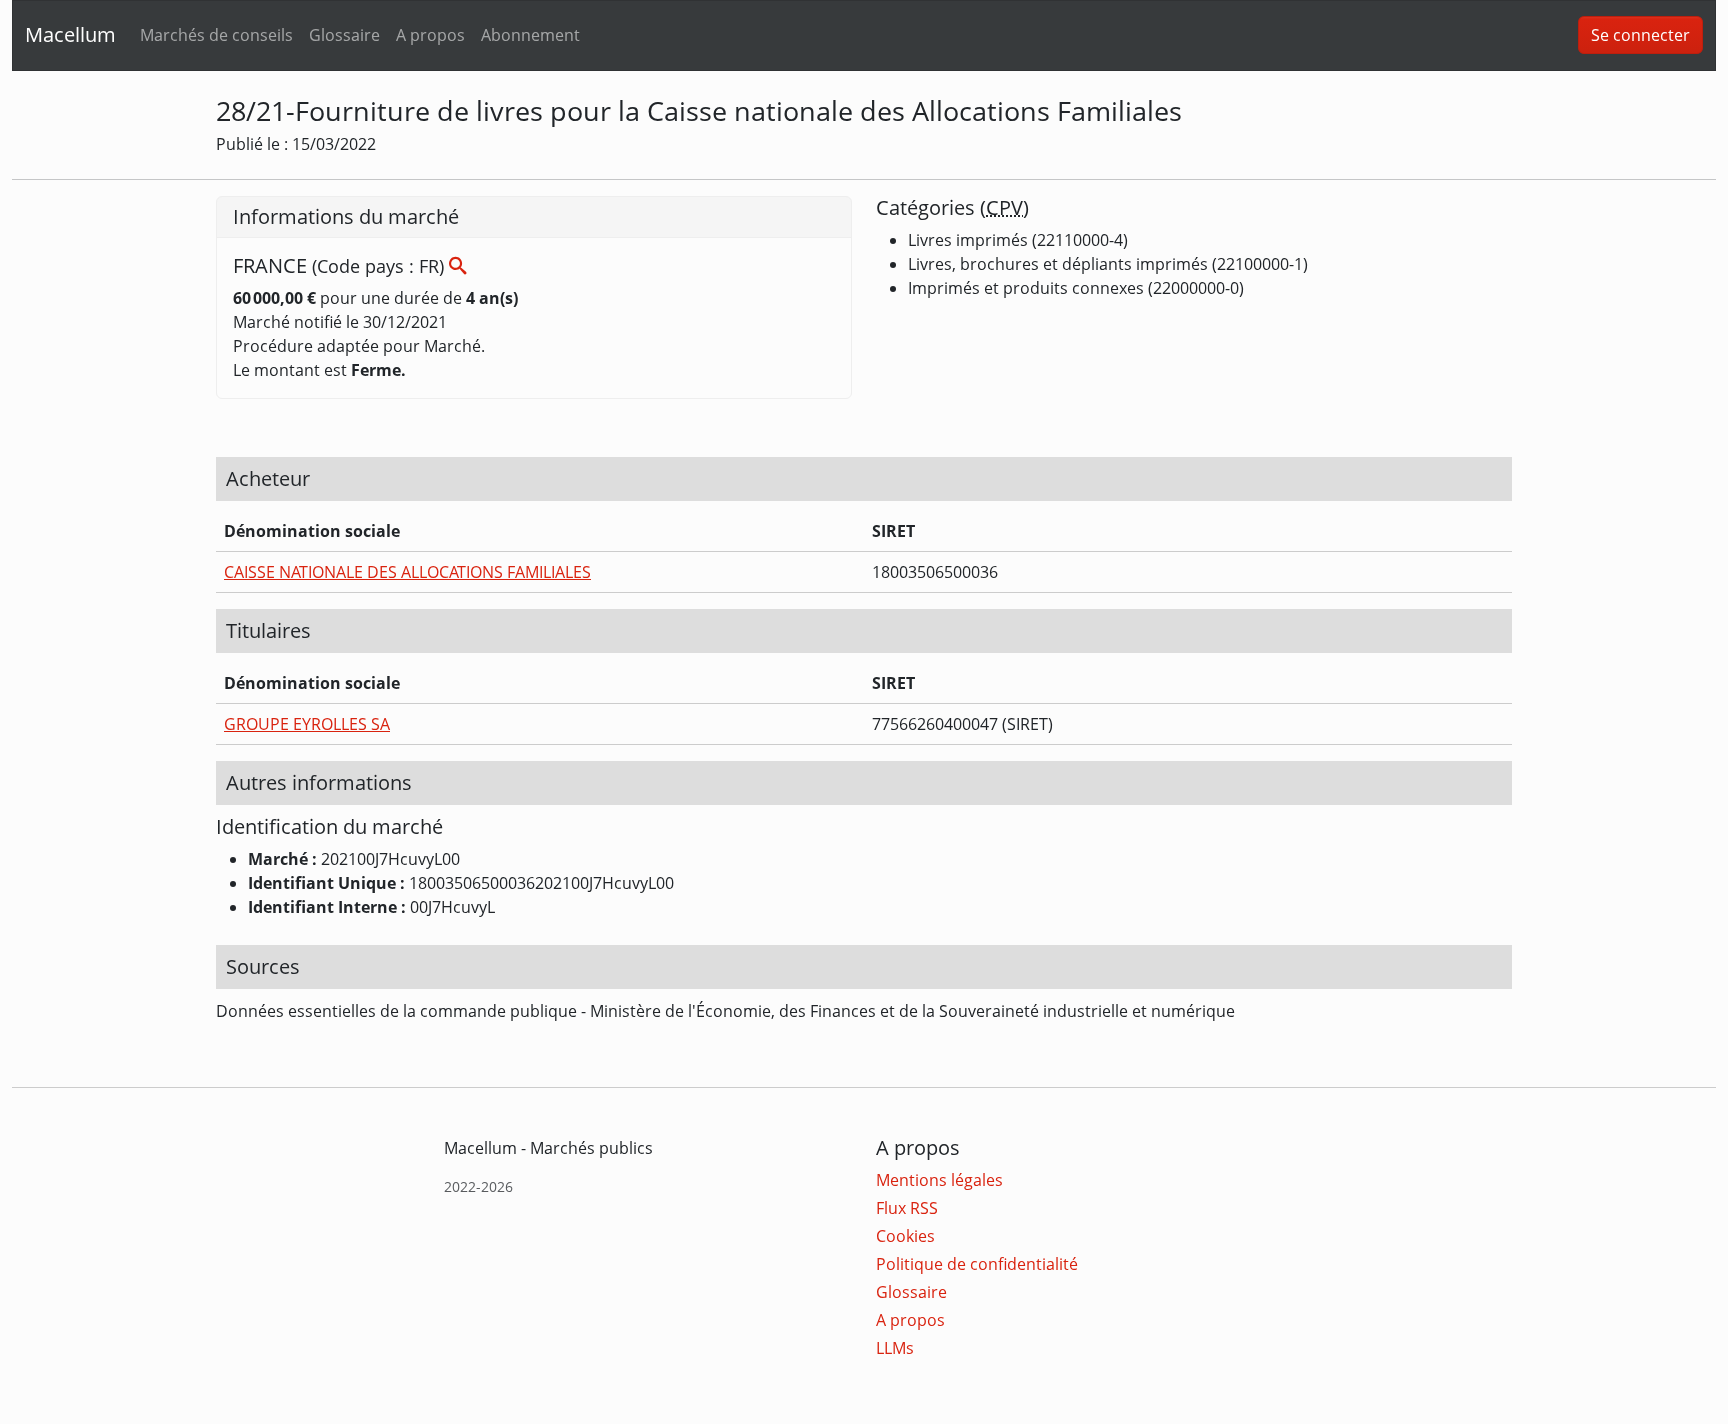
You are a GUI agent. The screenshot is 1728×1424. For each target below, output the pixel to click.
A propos (430, 35)
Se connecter (1640, 35)
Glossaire (344, 35)
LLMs (895, 1348)
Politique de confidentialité (977, 1264)
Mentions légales (939, 1180)
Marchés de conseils (216, 35)
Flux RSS (907, 1208)
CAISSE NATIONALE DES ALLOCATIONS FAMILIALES (407, 572)
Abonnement (530, 35)
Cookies (905, 1236)
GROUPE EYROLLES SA (307, 724)
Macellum (70, 34)
